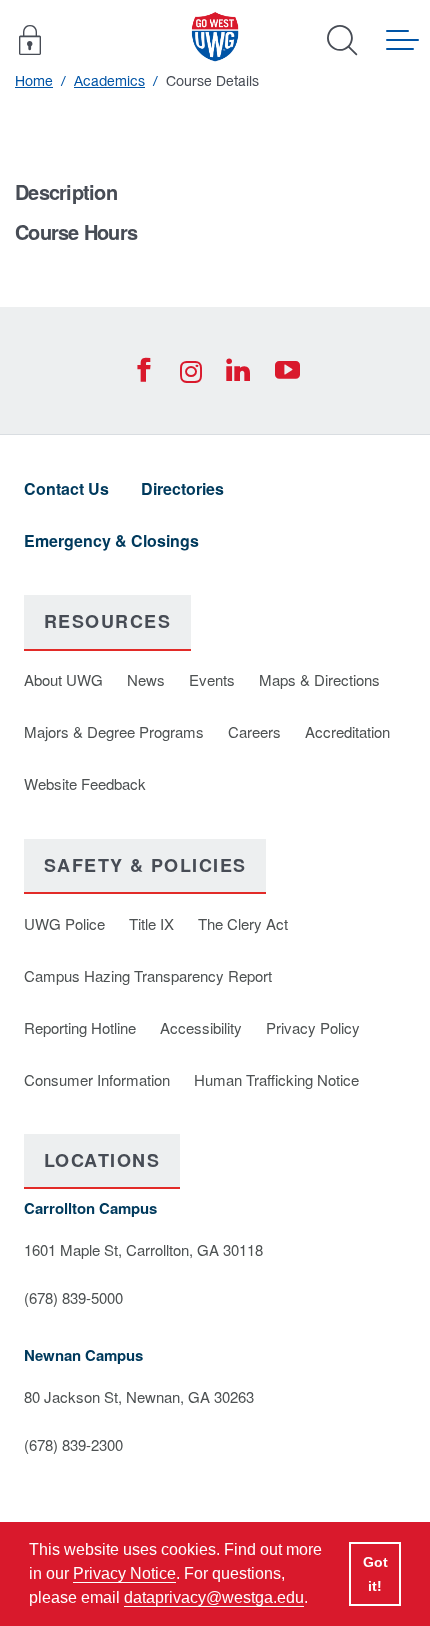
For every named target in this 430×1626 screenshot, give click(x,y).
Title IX (151, 923)
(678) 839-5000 (73, 1297)
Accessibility (201, 1027)
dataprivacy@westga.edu (214, 1597)
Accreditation (347, 731)
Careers (254, 731)
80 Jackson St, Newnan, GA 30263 (139, 1396)
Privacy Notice (124, 1573)
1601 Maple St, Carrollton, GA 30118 (143, 1249)
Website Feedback (85, 783)
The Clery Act (243, 923)
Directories (182, 488)
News (146, 679)
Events (212, 679)
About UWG (63, 679)
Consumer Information (97, 1079)
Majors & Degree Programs (114, 731)
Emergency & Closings (111, 540)
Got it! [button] (375, 1574)
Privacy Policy (313, 1027)
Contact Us (66, 488)
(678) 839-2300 (73, 1444)
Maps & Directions (319, 679)
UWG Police (64, 923)
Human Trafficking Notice (276, 1079)
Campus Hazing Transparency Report (148, 975)
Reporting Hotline (80, 1027)
